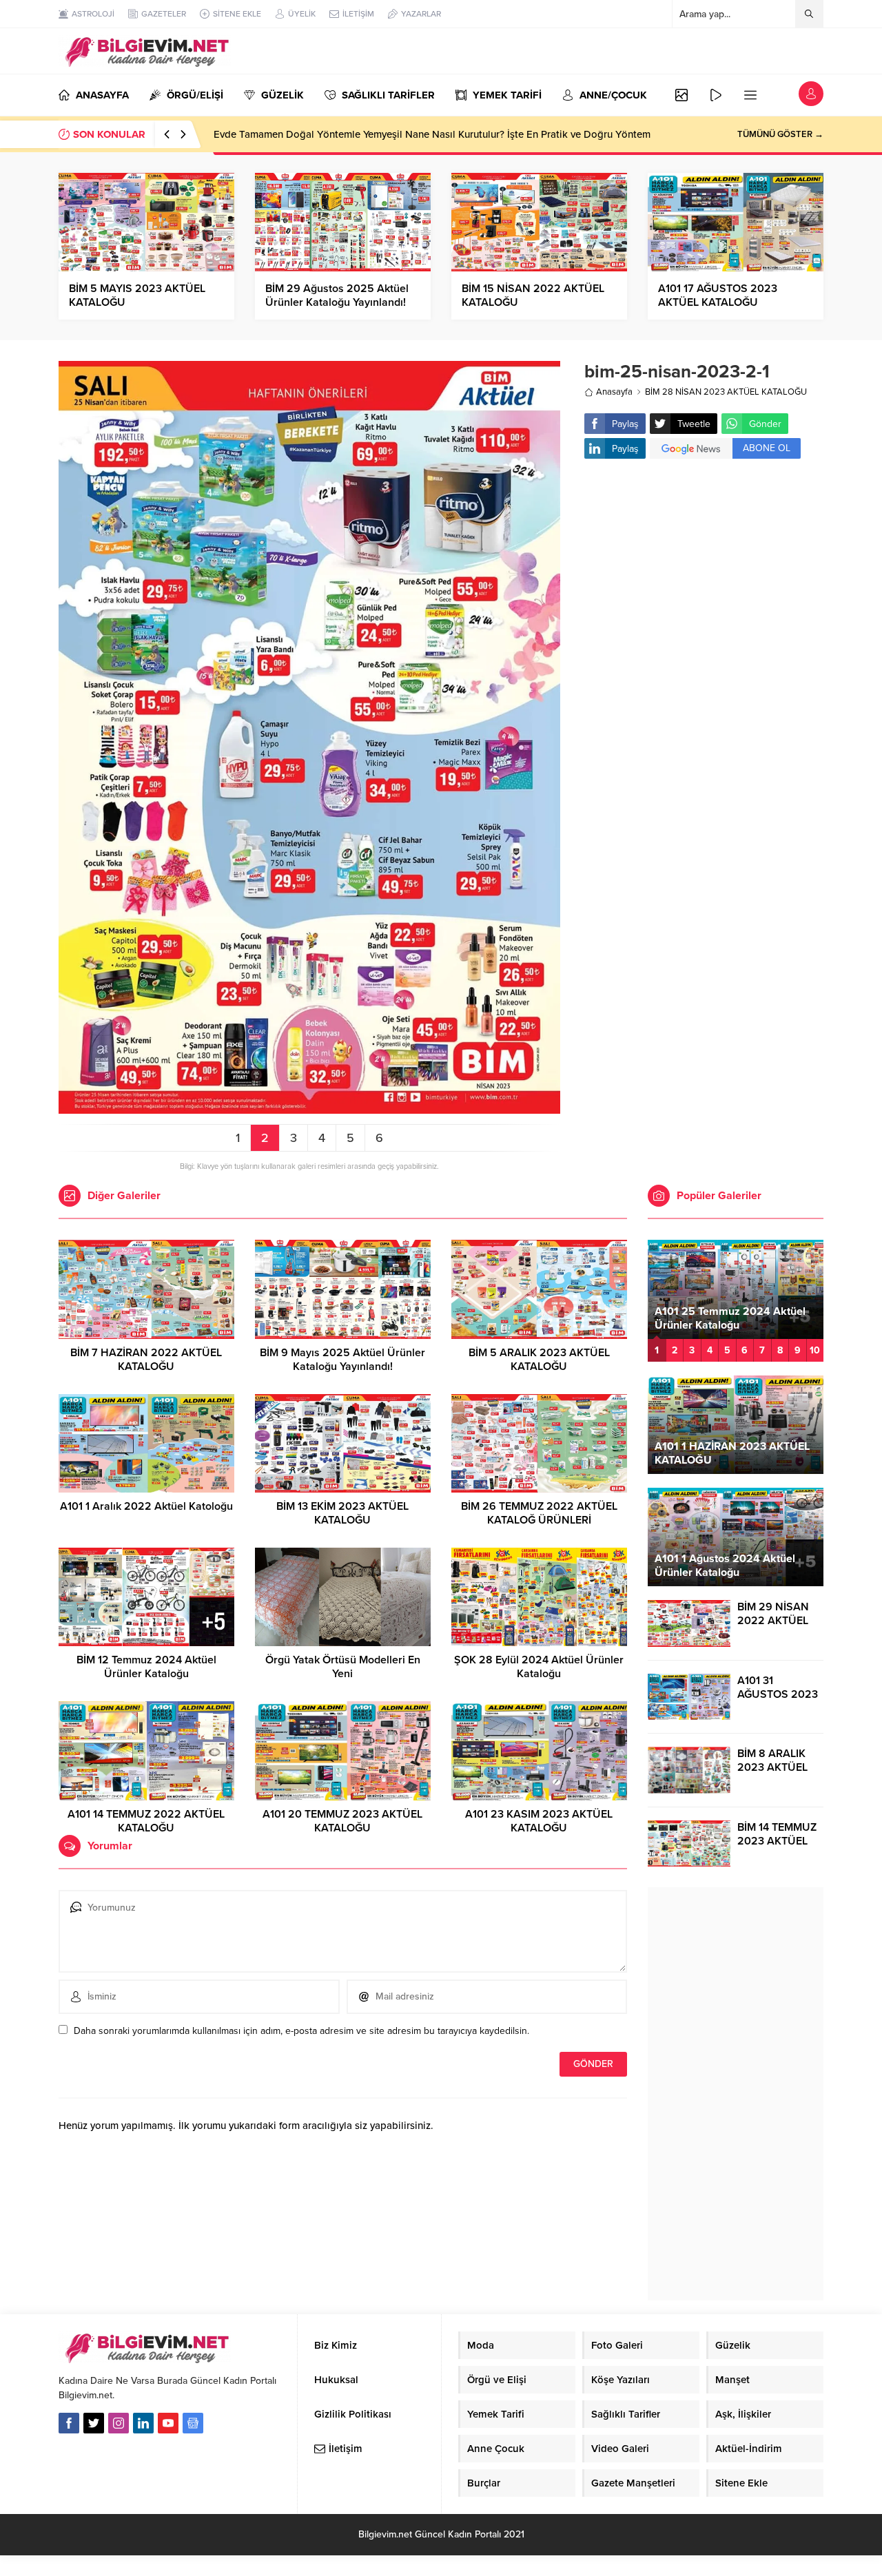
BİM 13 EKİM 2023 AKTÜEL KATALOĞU (342, 1513)
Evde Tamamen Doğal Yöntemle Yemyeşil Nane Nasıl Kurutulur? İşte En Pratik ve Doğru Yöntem (432, 134)
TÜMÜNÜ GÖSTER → (780, 134)
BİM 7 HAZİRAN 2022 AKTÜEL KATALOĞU (146, 1360)
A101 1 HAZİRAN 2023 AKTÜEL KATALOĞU (732, 1453)
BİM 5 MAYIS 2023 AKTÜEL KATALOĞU (137, 295)
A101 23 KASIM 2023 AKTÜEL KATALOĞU (539, 1821)
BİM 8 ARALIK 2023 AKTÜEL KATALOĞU (772, 1767)
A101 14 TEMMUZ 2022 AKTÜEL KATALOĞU (146, 1821)
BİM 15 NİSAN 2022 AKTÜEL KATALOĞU (533, 295)
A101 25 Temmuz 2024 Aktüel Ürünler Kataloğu (730, 1318)
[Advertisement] (704, 579)
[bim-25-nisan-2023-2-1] (309, 1108)
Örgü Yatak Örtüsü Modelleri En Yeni (343, 1667)
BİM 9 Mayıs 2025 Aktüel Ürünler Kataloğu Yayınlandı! (342, 1360)
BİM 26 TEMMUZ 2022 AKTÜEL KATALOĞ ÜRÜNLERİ (539, 1513)
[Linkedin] (143, 2423)
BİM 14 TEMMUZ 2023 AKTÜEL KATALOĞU (777, 1841)
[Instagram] (119, 2423)
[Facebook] (69, 2423)
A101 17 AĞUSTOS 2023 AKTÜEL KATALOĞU (718, 295)
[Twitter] (94, 2423)
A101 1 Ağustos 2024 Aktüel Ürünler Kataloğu (725, 1566)
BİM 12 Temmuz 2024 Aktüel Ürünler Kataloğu (146, 1667)
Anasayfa (614, 392)
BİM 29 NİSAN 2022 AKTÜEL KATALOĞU (773, 1621)
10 (815, 1350)
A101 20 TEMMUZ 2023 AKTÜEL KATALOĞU (342, 1821)
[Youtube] (168, 2423)
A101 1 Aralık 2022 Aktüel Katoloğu (146, 1506)
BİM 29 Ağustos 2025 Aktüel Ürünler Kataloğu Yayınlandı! (337, 295)
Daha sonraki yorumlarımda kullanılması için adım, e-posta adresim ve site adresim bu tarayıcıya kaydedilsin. (301, 2031)
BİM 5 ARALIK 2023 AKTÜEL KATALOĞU (539, 1360)
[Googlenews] (193, 2423)
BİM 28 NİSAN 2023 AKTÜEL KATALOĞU (726, 392)
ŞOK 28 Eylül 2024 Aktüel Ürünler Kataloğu (539, 1667)
